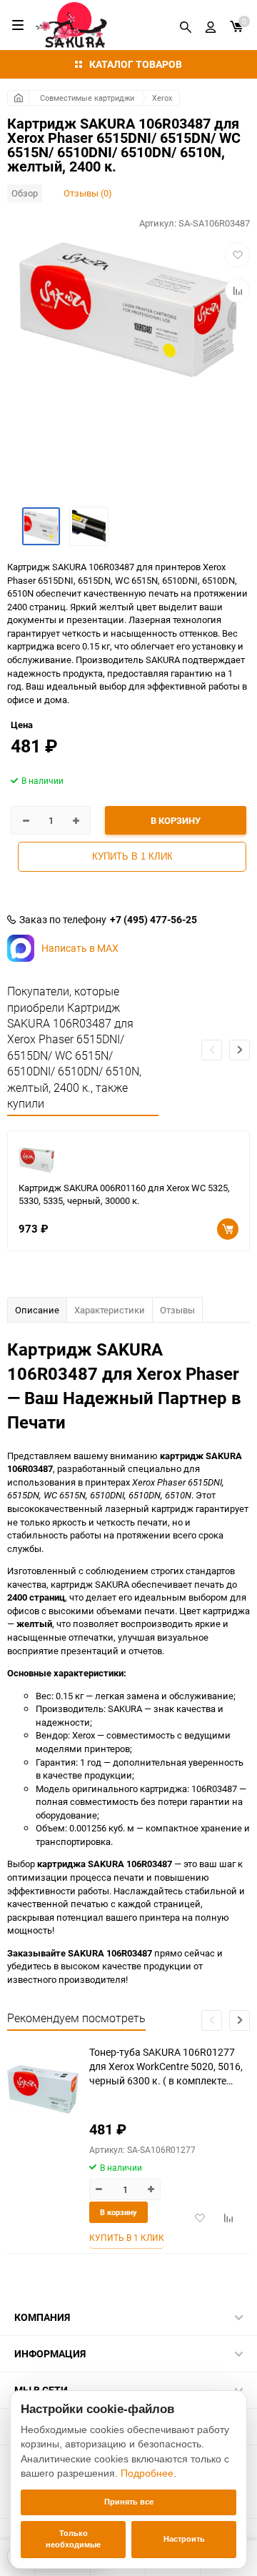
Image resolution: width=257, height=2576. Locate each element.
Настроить (184, 2539)
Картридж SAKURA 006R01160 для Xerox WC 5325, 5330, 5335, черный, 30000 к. (124, 1194)
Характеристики (110, 1310)
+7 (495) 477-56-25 (153, 920)
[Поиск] (186, 25)
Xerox (162, 98)
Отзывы (177, 1310)
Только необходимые (73, 2539)
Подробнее (147, 2473)
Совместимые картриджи (87, 98)
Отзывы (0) (88, 193)
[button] (240, 1050)
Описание (37, 1310)
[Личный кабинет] (211, 25)
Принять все (129, 2502)
